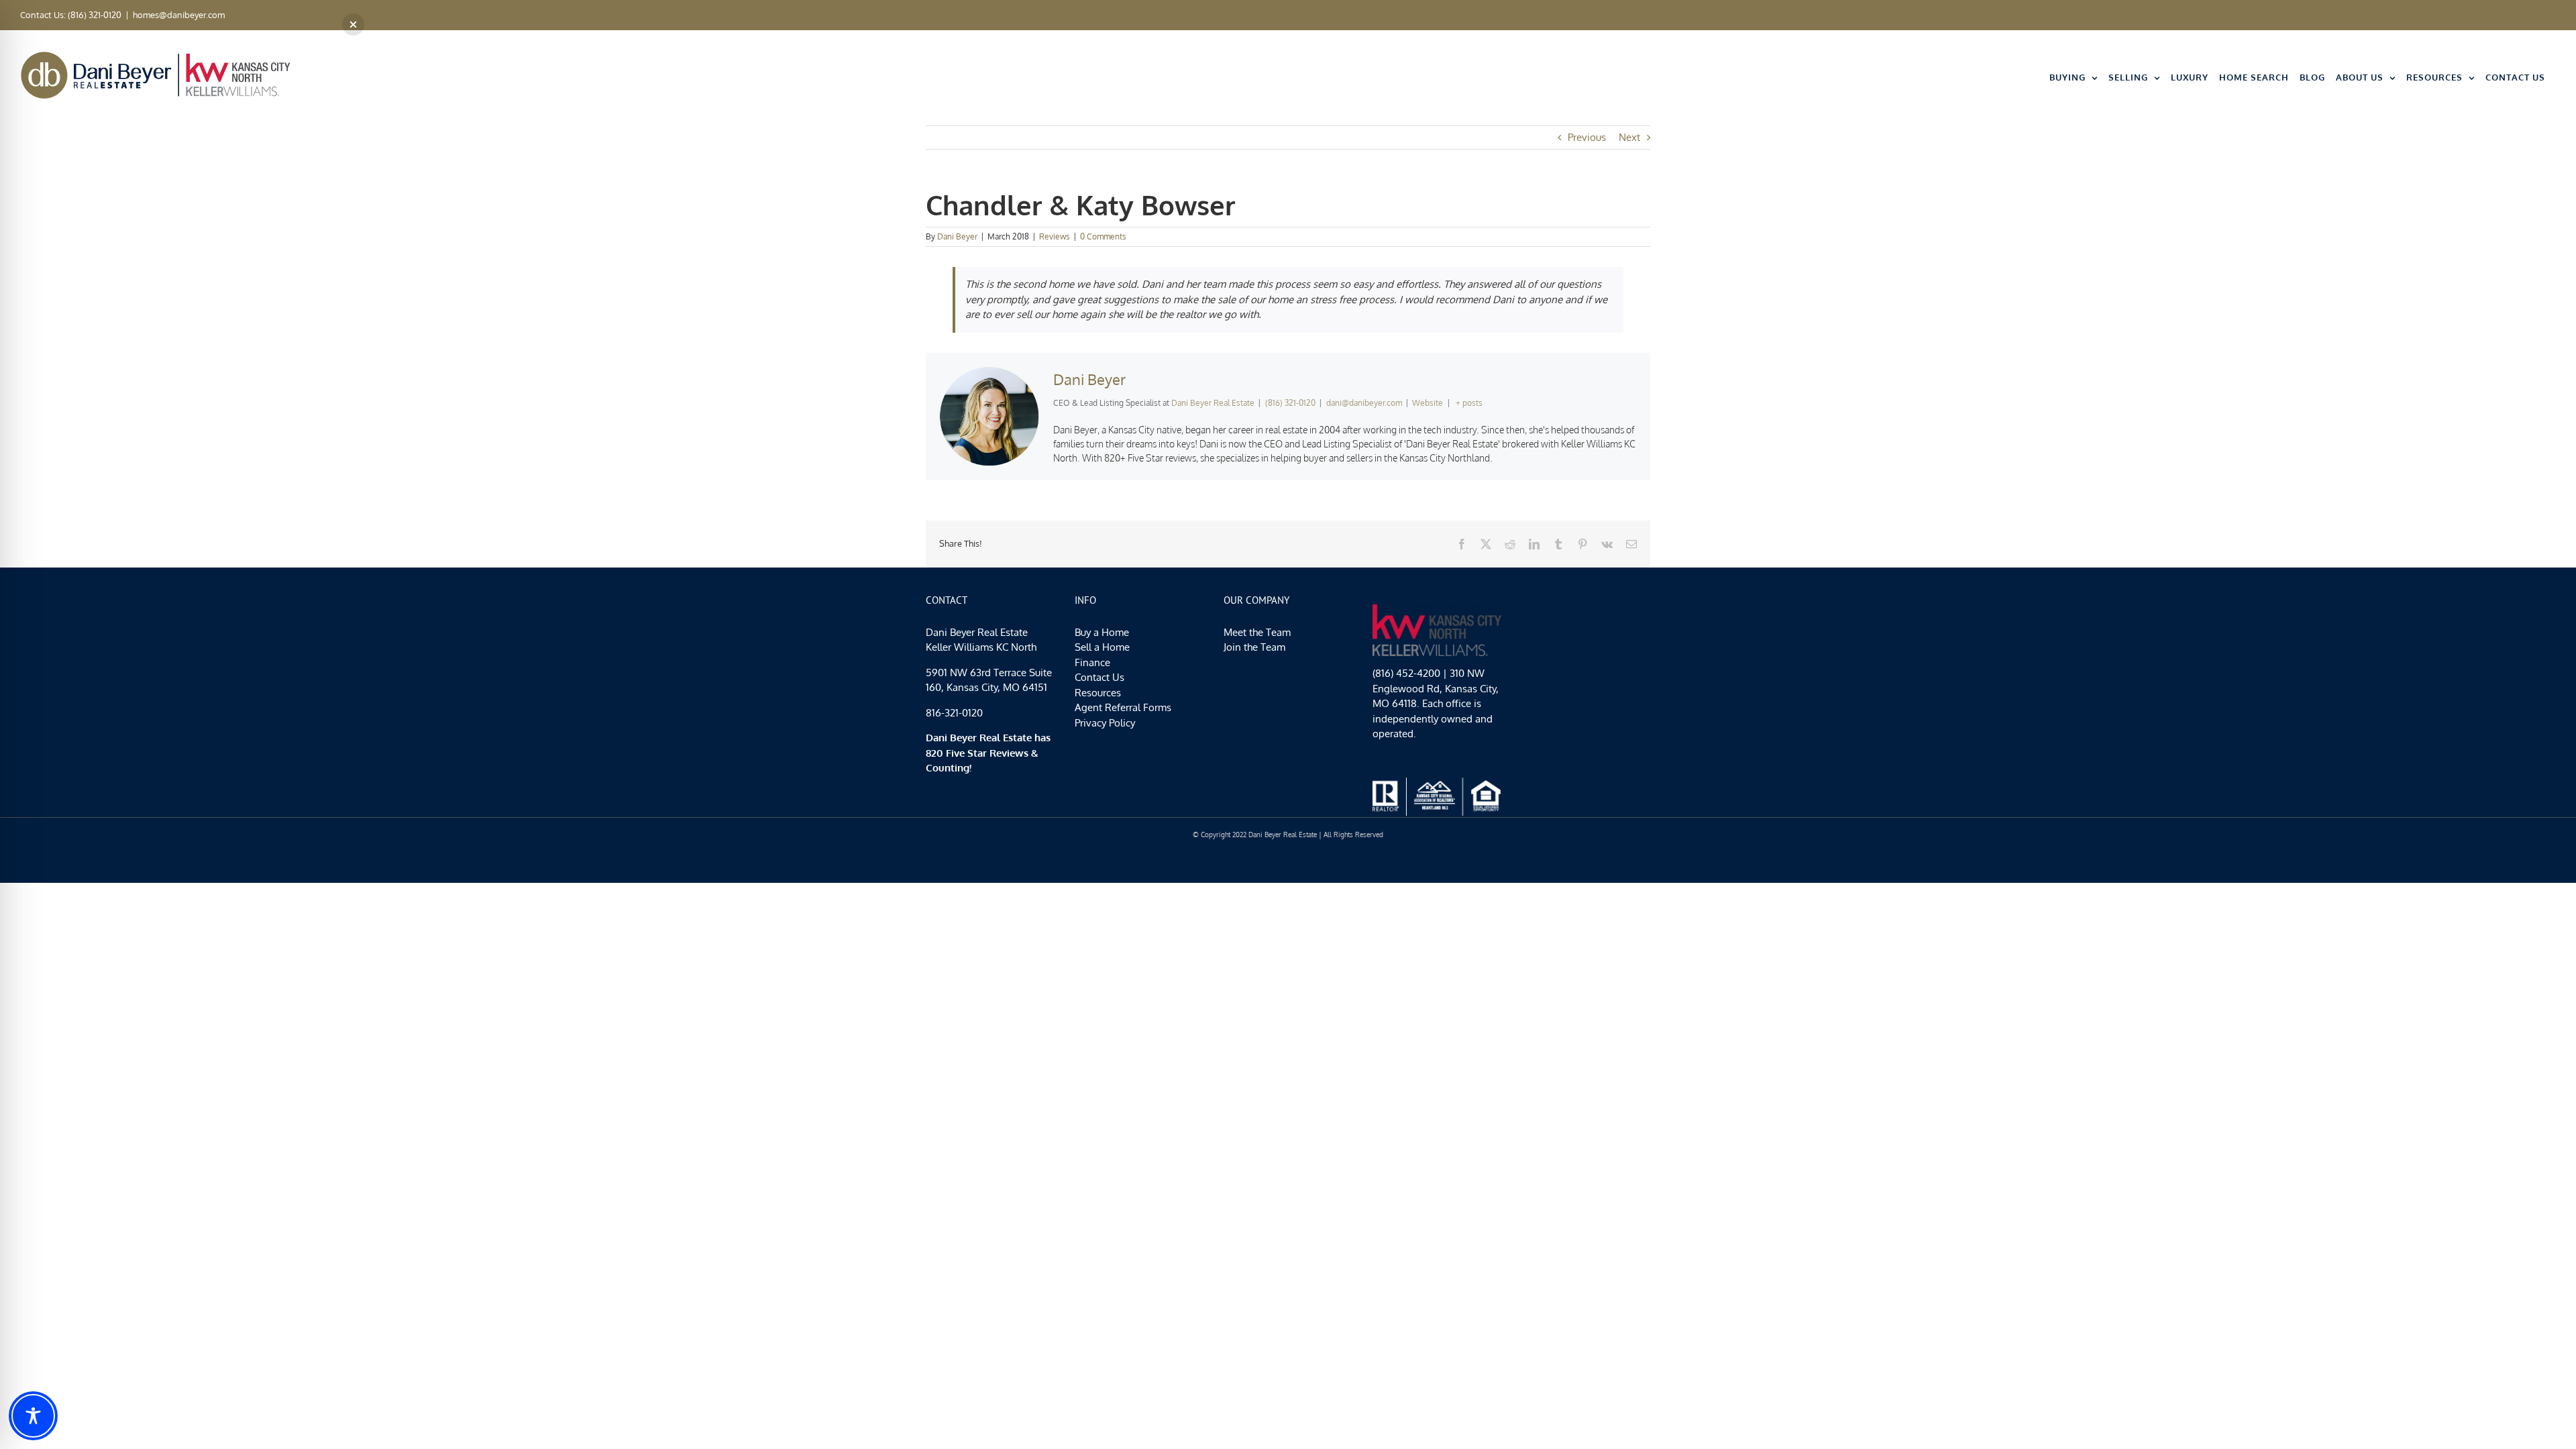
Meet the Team (1257, 632)
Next (1629, 137)
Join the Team (1254, 647)
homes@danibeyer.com (179, 15)
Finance (1092, 662)
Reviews (1055, 236)
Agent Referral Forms (1123, 707)
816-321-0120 (954, 713)
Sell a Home (1102, 647)
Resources (1098, 693)
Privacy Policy (1105, 723)
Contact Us (1099, 677)
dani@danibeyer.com (1364, 403)
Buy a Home (1102, 632)
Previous (1587, 137)
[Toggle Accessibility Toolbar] (33, 1416)
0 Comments (1103, 236)
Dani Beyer (957, 236)
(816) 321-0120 (1290, 403)
